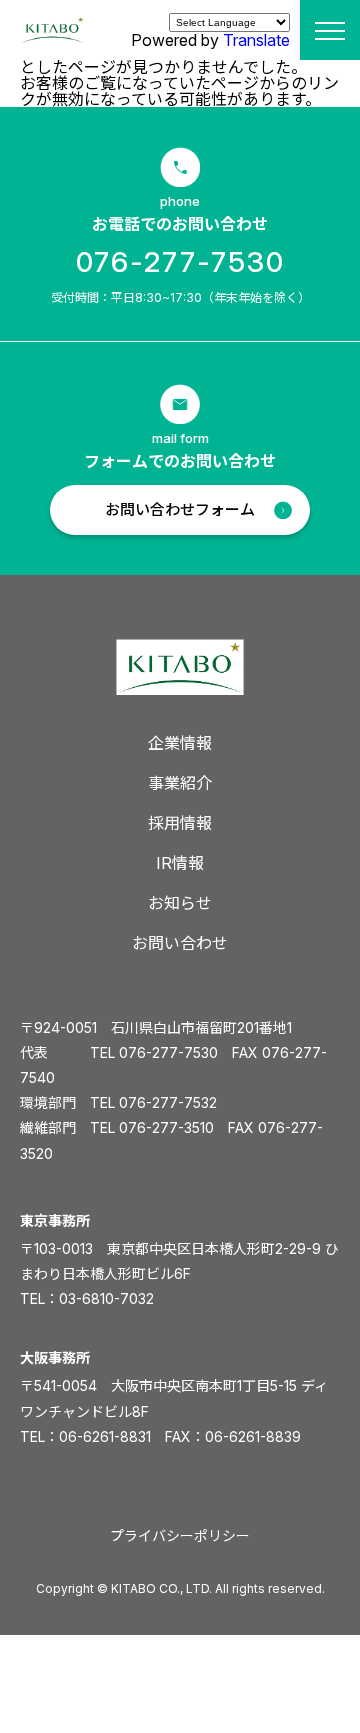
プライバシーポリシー (180, 1535)
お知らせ (180, 903)
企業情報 (180, 743)
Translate (256, 40)
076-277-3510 (166, 1127)
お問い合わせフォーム (180, 509)
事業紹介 (180, 783)
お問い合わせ (180, 943)
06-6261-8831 (105, 1436)
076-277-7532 (168, 1102)
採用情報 (180, 823)
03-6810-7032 (106, 1298)
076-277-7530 (180, 262)
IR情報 (180, 863)
